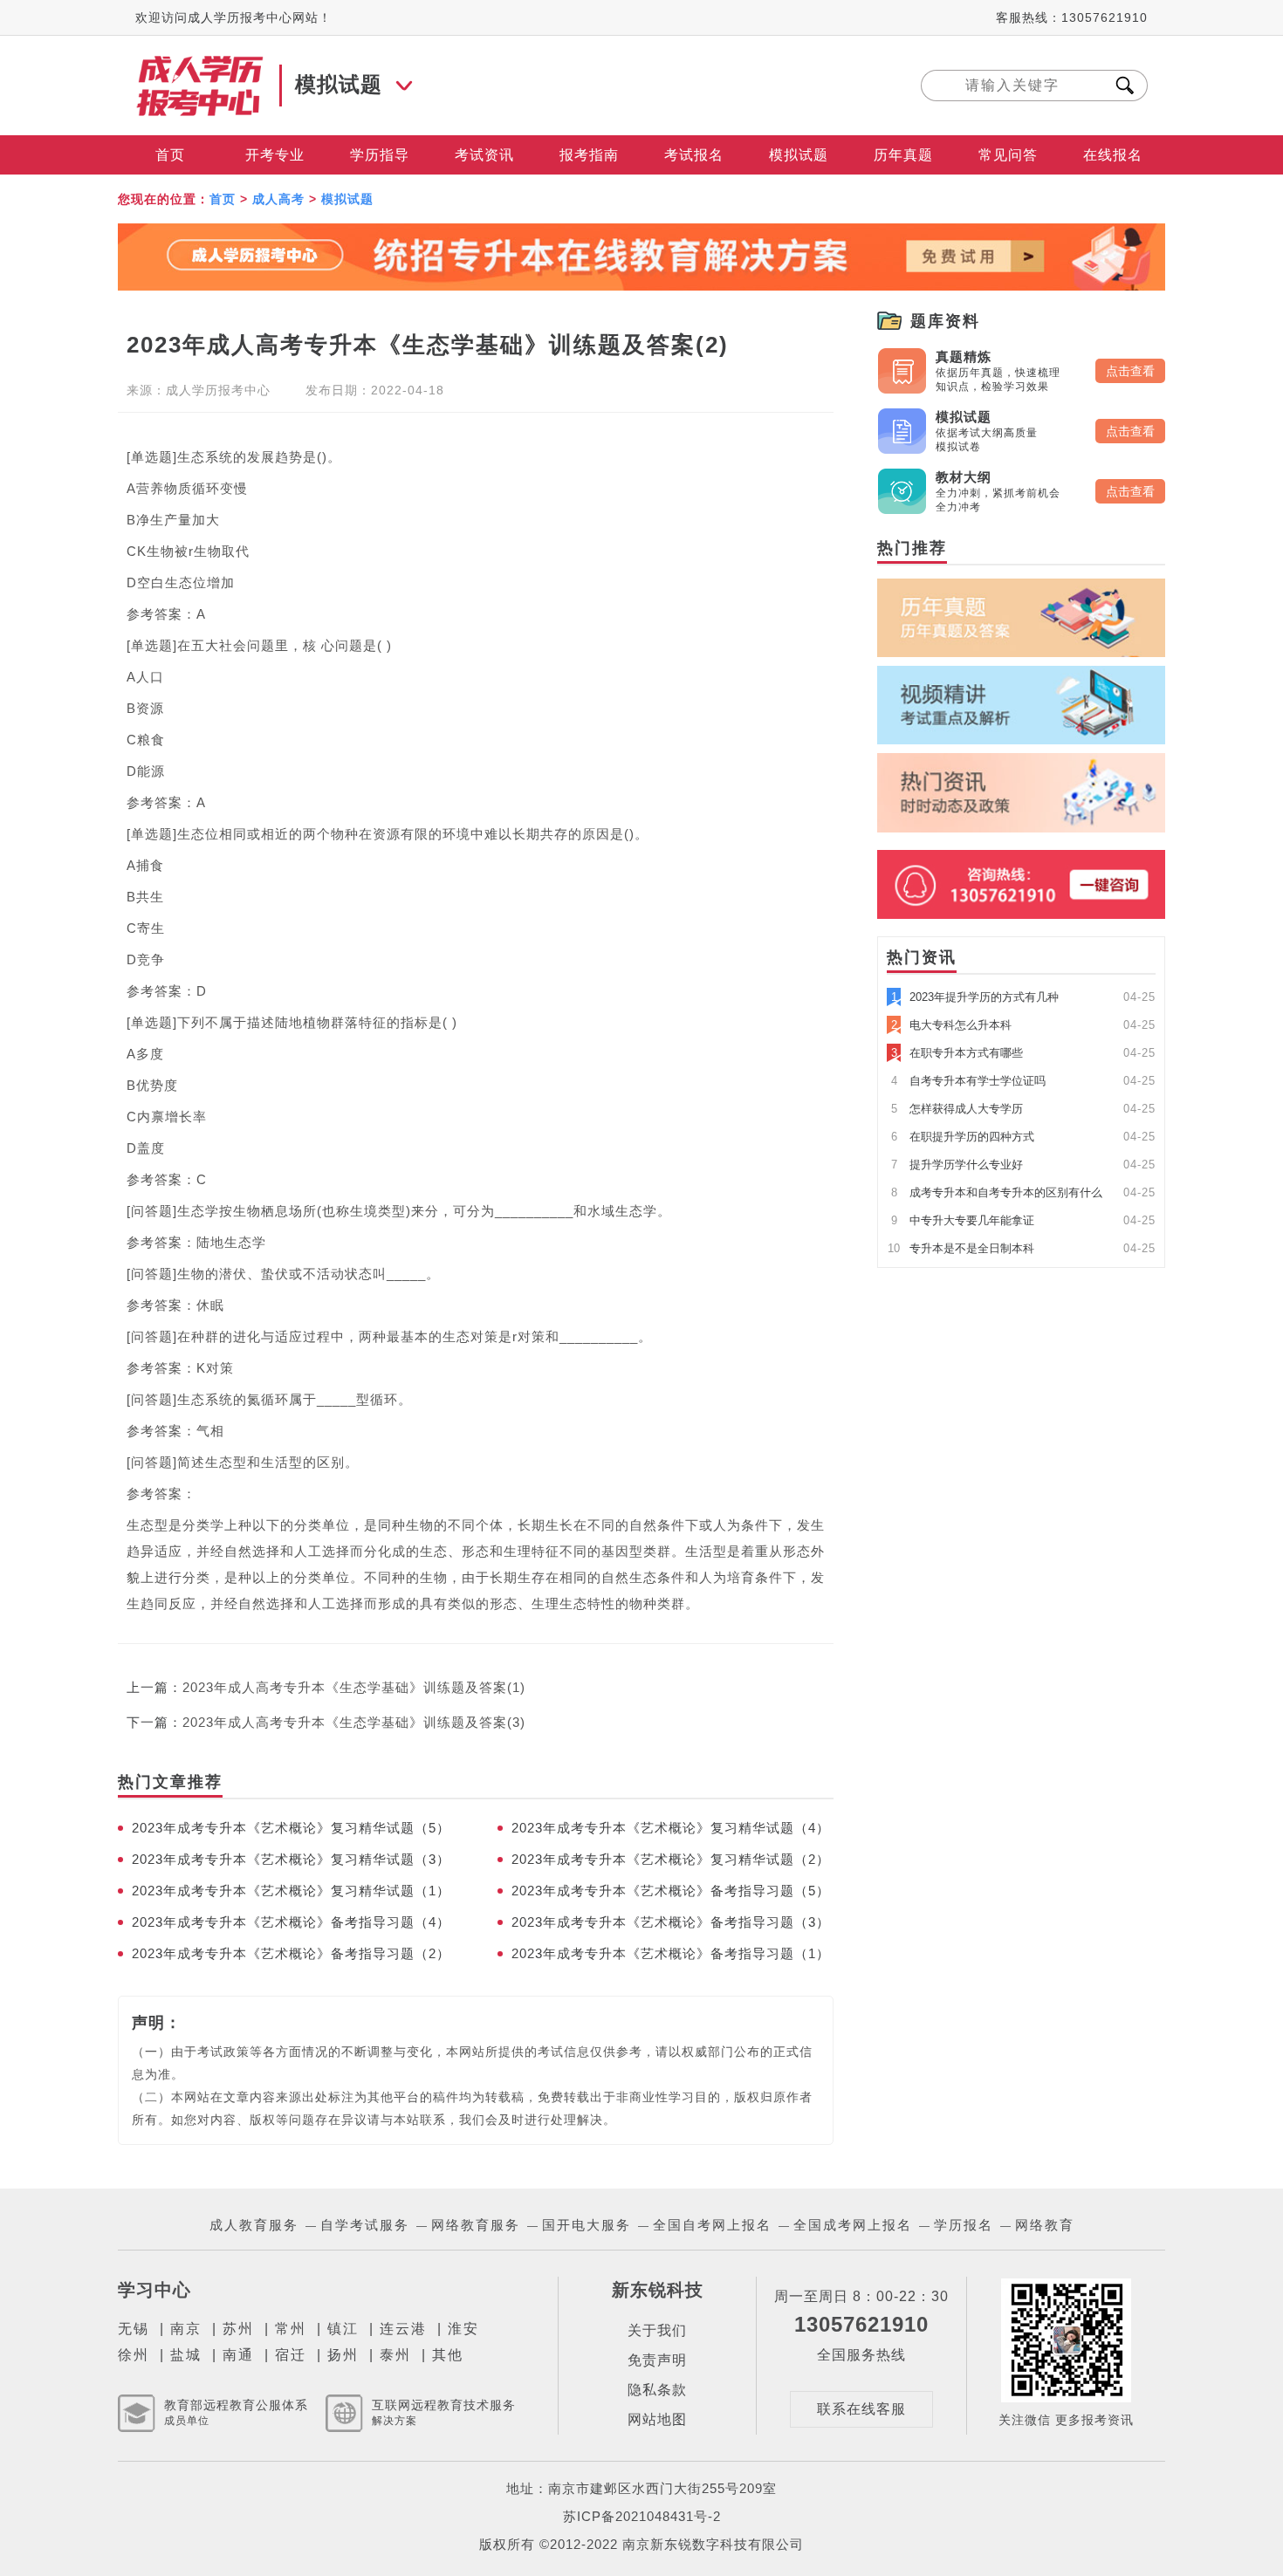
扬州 (343, 2355)
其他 (448, 2355)
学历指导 (380, 155)
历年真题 (903, 155)
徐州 (134, 2355)
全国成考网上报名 (853, 2225)
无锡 (134, 2329)
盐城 (186, 2355)
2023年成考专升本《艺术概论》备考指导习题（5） (671, 1891)
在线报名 (1113, 155)
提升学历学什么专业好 (957, 1165)
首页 (170, 155)
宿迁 (291, 2355)
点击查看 (1130, 371)
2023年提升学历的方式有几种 (975, 997)
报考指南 (589, 155)
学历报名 (964, 2225)
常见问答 (1008, 155)
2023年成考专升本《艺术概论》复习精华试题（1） (291, 1891)
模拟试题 (799, 155)
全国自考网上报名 (712, 2225)
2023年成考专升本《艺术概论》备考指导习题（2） (291, 1953)
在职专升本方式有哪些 (957, 1053)
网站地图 (657, 2419)
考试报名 (694, 155)
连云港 (403, 2329)
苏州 (238, 2329)
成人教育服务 (254, 2225)
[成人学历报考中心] (201, 63)
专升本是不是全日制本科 (961, 1248)
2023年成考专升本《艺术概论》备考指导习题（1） (671, 1953)
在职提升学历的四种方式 (963, 1137)
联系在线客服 (861, 2409)
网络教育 (1045, 2225)
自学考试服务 (365, 2225)
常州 (291, 2329)
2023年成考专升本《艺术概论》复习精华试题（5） (291, 1828)
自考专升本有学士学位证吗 (968, 1081)
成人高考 (278, 199)
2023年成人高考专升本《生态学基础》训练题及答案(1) (354, 1687)
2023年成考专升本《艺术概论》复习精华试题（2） (671, 1859)
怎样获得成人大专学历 (957, 1109)
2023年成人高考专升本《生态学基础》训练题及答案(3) (354, 1722)
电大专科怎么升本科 (951, 1025)
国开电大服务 (587, 2225)
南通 (238, 2355)
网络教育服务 (476, 2225)
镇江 (343, 2329)
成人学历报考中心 (218, 390)
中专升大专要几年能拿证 (963, 1220)
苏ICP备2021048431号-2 (642, 2516)
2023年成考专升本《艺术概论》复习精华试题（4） (671, 1828)
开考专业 (275, 155)
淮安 (463, 2329)
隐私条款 (657, 2390)
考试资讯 (484, 155)
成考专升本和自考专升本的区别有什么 (997, 1192)
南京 (186, 2329)
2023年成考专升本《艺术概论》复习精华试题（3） (291, 1859)
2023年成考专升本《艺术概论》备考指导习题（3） (671, 1922)
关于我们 (657, 2330)
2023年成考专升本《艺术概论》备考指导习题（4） (291, 1922)
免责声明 (657, 2360)
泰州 (395, 2355)
